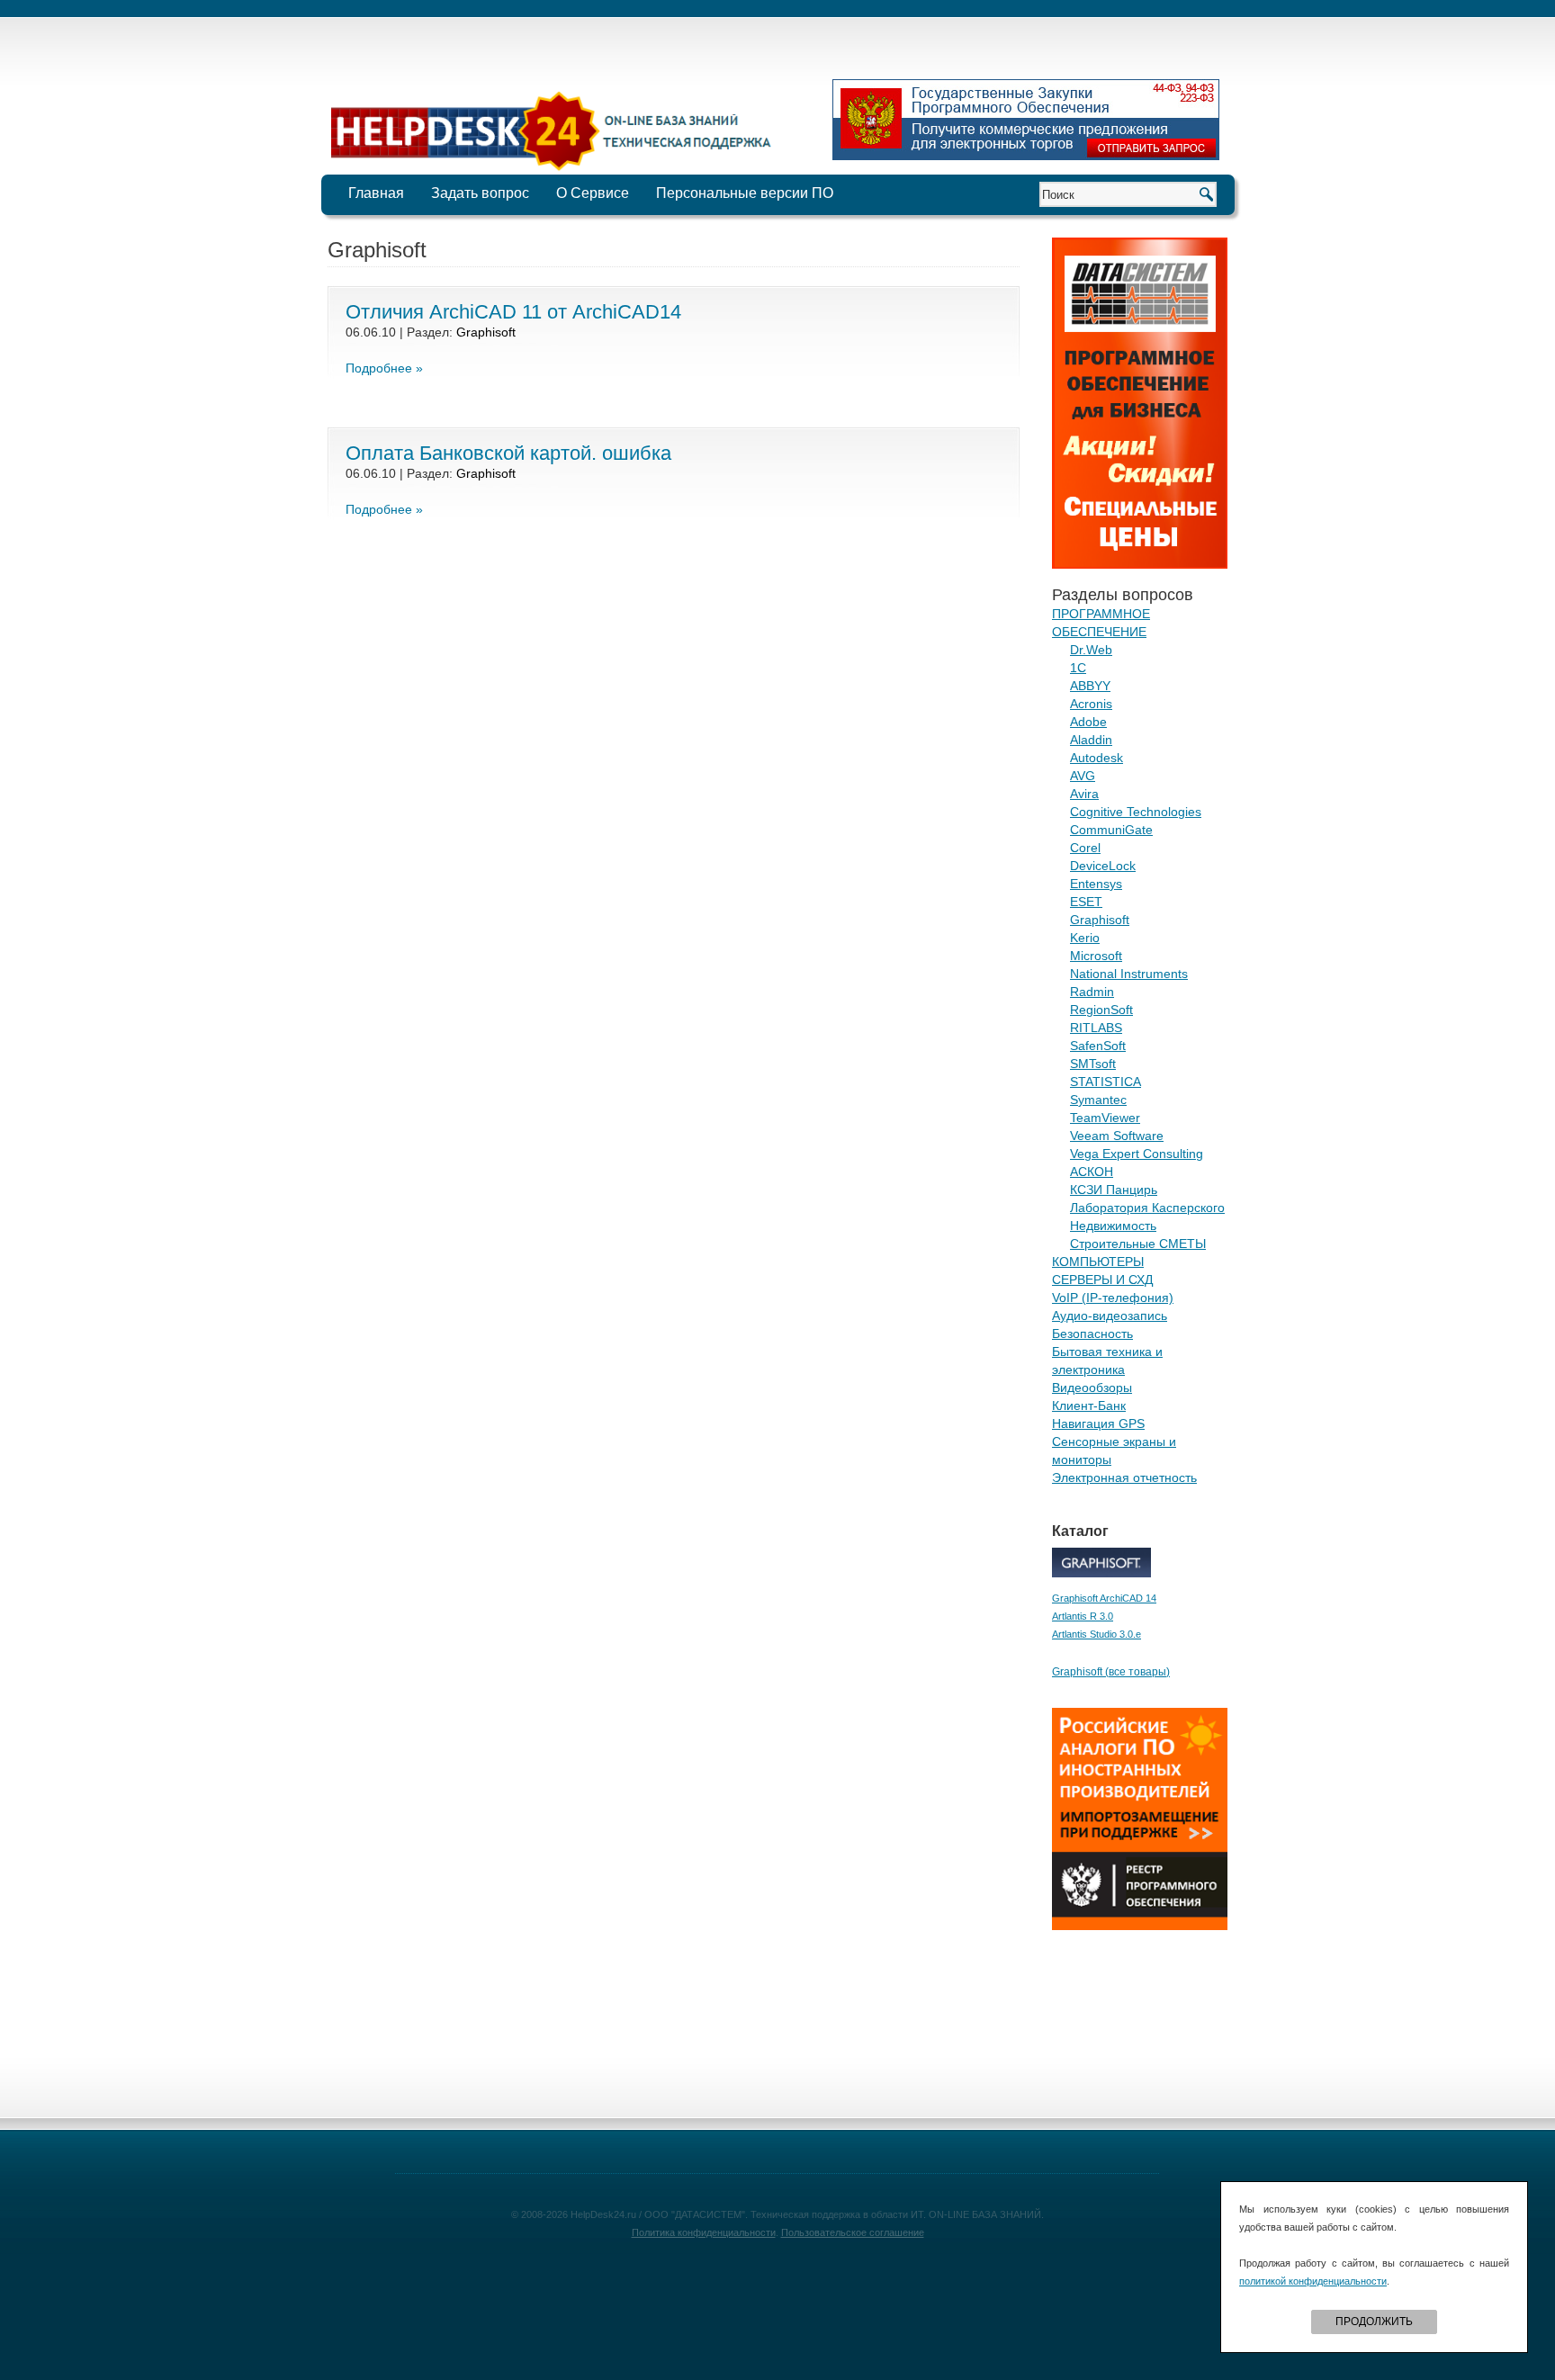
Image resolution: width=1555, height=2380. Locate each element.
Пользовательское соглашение (853, 2232)
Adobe (1088, 722)
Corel (1085, 848)
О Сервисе (593, 193)
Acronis (1091, 704)
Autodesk (1097, 758)
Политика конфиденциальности (704, 2232)
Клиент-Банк (1089, 1406)
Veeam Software (1117, 1136)
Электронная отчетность (1124, 1477)
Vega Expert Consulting (1137, 1154)
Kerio (1085, 938)
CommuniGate (1111, 830)
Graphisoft (486, 332)
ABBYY (1090, 686)
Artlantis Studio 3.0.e (1097, 1634)
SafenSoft (1098, 1046)
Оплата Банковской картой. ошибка (508, 453)
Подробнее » (384, 368)
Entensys (1096, 884)
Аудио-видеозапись (1110, 1316)
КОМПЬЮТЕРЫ (1098, 1262)
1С (1078, 668)
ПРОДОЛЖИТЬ (1374, 2322)
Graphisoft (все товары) (1111, 1672)
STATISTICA (1106, 1082)
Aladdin (1091, 740)
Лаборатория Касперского (1147, 1208)
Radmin (1092, 992)
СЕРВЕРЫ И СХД (1102, 1280)
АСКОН (1092, 1172)
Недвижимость (1113, 1226)
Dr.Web (1091, 650)
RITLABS (1096, 1028)
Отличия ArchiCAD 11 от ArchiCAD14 (513, 312)
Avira (1084, 794)
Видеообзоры (1092, 1388)
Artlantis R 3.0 (1083, 1616)
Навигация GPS (1098, 1424)
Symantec (1098, 1100)
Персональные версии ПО (745, 193)
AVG (1083, 776)
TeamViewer (1105, 1118)
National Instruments (1129, 974)
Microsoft (1096, 956)
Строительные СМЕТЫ (1138, 1244)
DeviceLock (1103, 866)
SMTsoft (1093, 1064)
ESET (1086, 902)
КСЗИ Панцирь (1114, 1190)
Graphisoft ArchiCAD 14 (1104, 1598)
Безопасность (1092, 1334)
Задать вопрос (480, 193)
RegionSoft (1101, 1010)
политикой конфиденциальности (1313, 2281)
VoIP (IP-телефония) (1113, 1298)
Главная (376, 193)
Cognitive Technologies (1136, 812)
